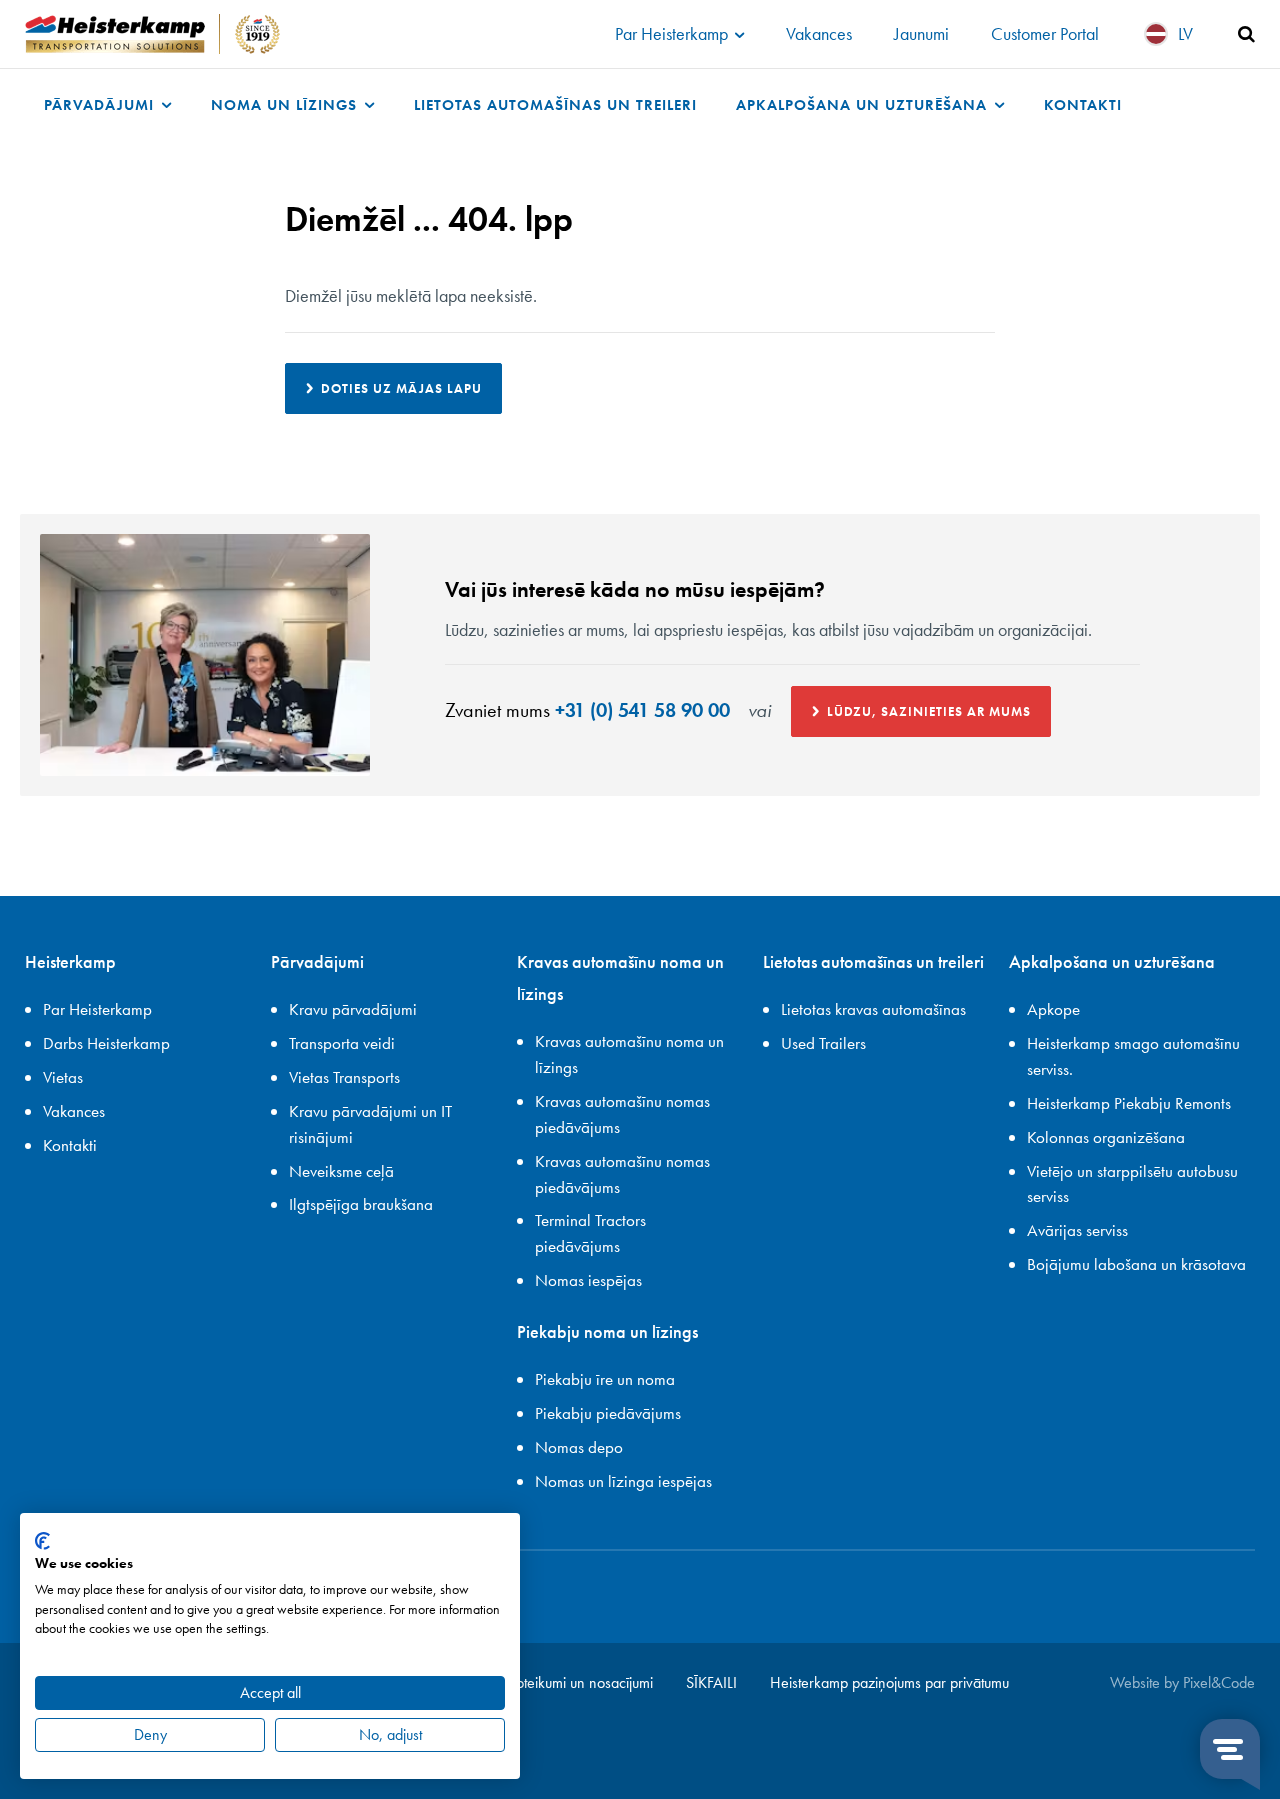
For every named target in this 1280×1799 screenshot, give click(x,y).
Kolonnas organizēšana (1106, 1137)
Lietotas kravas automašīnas (873, 1009)
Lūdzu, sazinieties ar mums (929, 711)
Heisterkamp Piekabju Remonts (1129, 1103)
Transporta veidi (342, 1043)
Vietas (63, 1077)
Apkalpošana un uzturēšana (864, 104)
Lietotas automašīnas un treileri (555, 104)
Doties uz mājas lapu (401, 388)
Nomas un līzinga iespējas (623, 1481)
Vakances (819, 33)
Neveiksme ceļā (341, 1171)
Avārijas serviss (1077, 1230)
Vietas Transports (344, 1077)
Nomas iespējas (588, 1280)
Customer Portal (1045, 33)
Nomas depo (579, 1447)
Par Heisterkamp (673, 33)
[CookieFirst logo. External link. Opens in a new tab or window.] (42, 1541)
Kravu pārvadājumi (353, 1009)
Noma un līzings (286, 104)
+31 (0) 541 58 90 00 (642, 710)
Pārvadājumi (101, 104)
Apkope (1053, 1009)
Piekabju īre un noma (605, 1379)
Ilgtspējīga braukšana (361, 1204)
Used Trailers (823, 1043)
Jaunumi (921, 33)
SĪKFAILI (711, 1682)
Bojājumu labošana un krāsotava (1136, 1264)
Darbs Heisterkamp (106, 1043)
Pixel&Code (1219, 1682)
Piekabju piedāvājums (608, 1413)
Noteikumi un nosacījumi (578, 1682)
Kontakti (1083, 104)
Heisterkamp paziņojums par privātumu (889, 1682)
